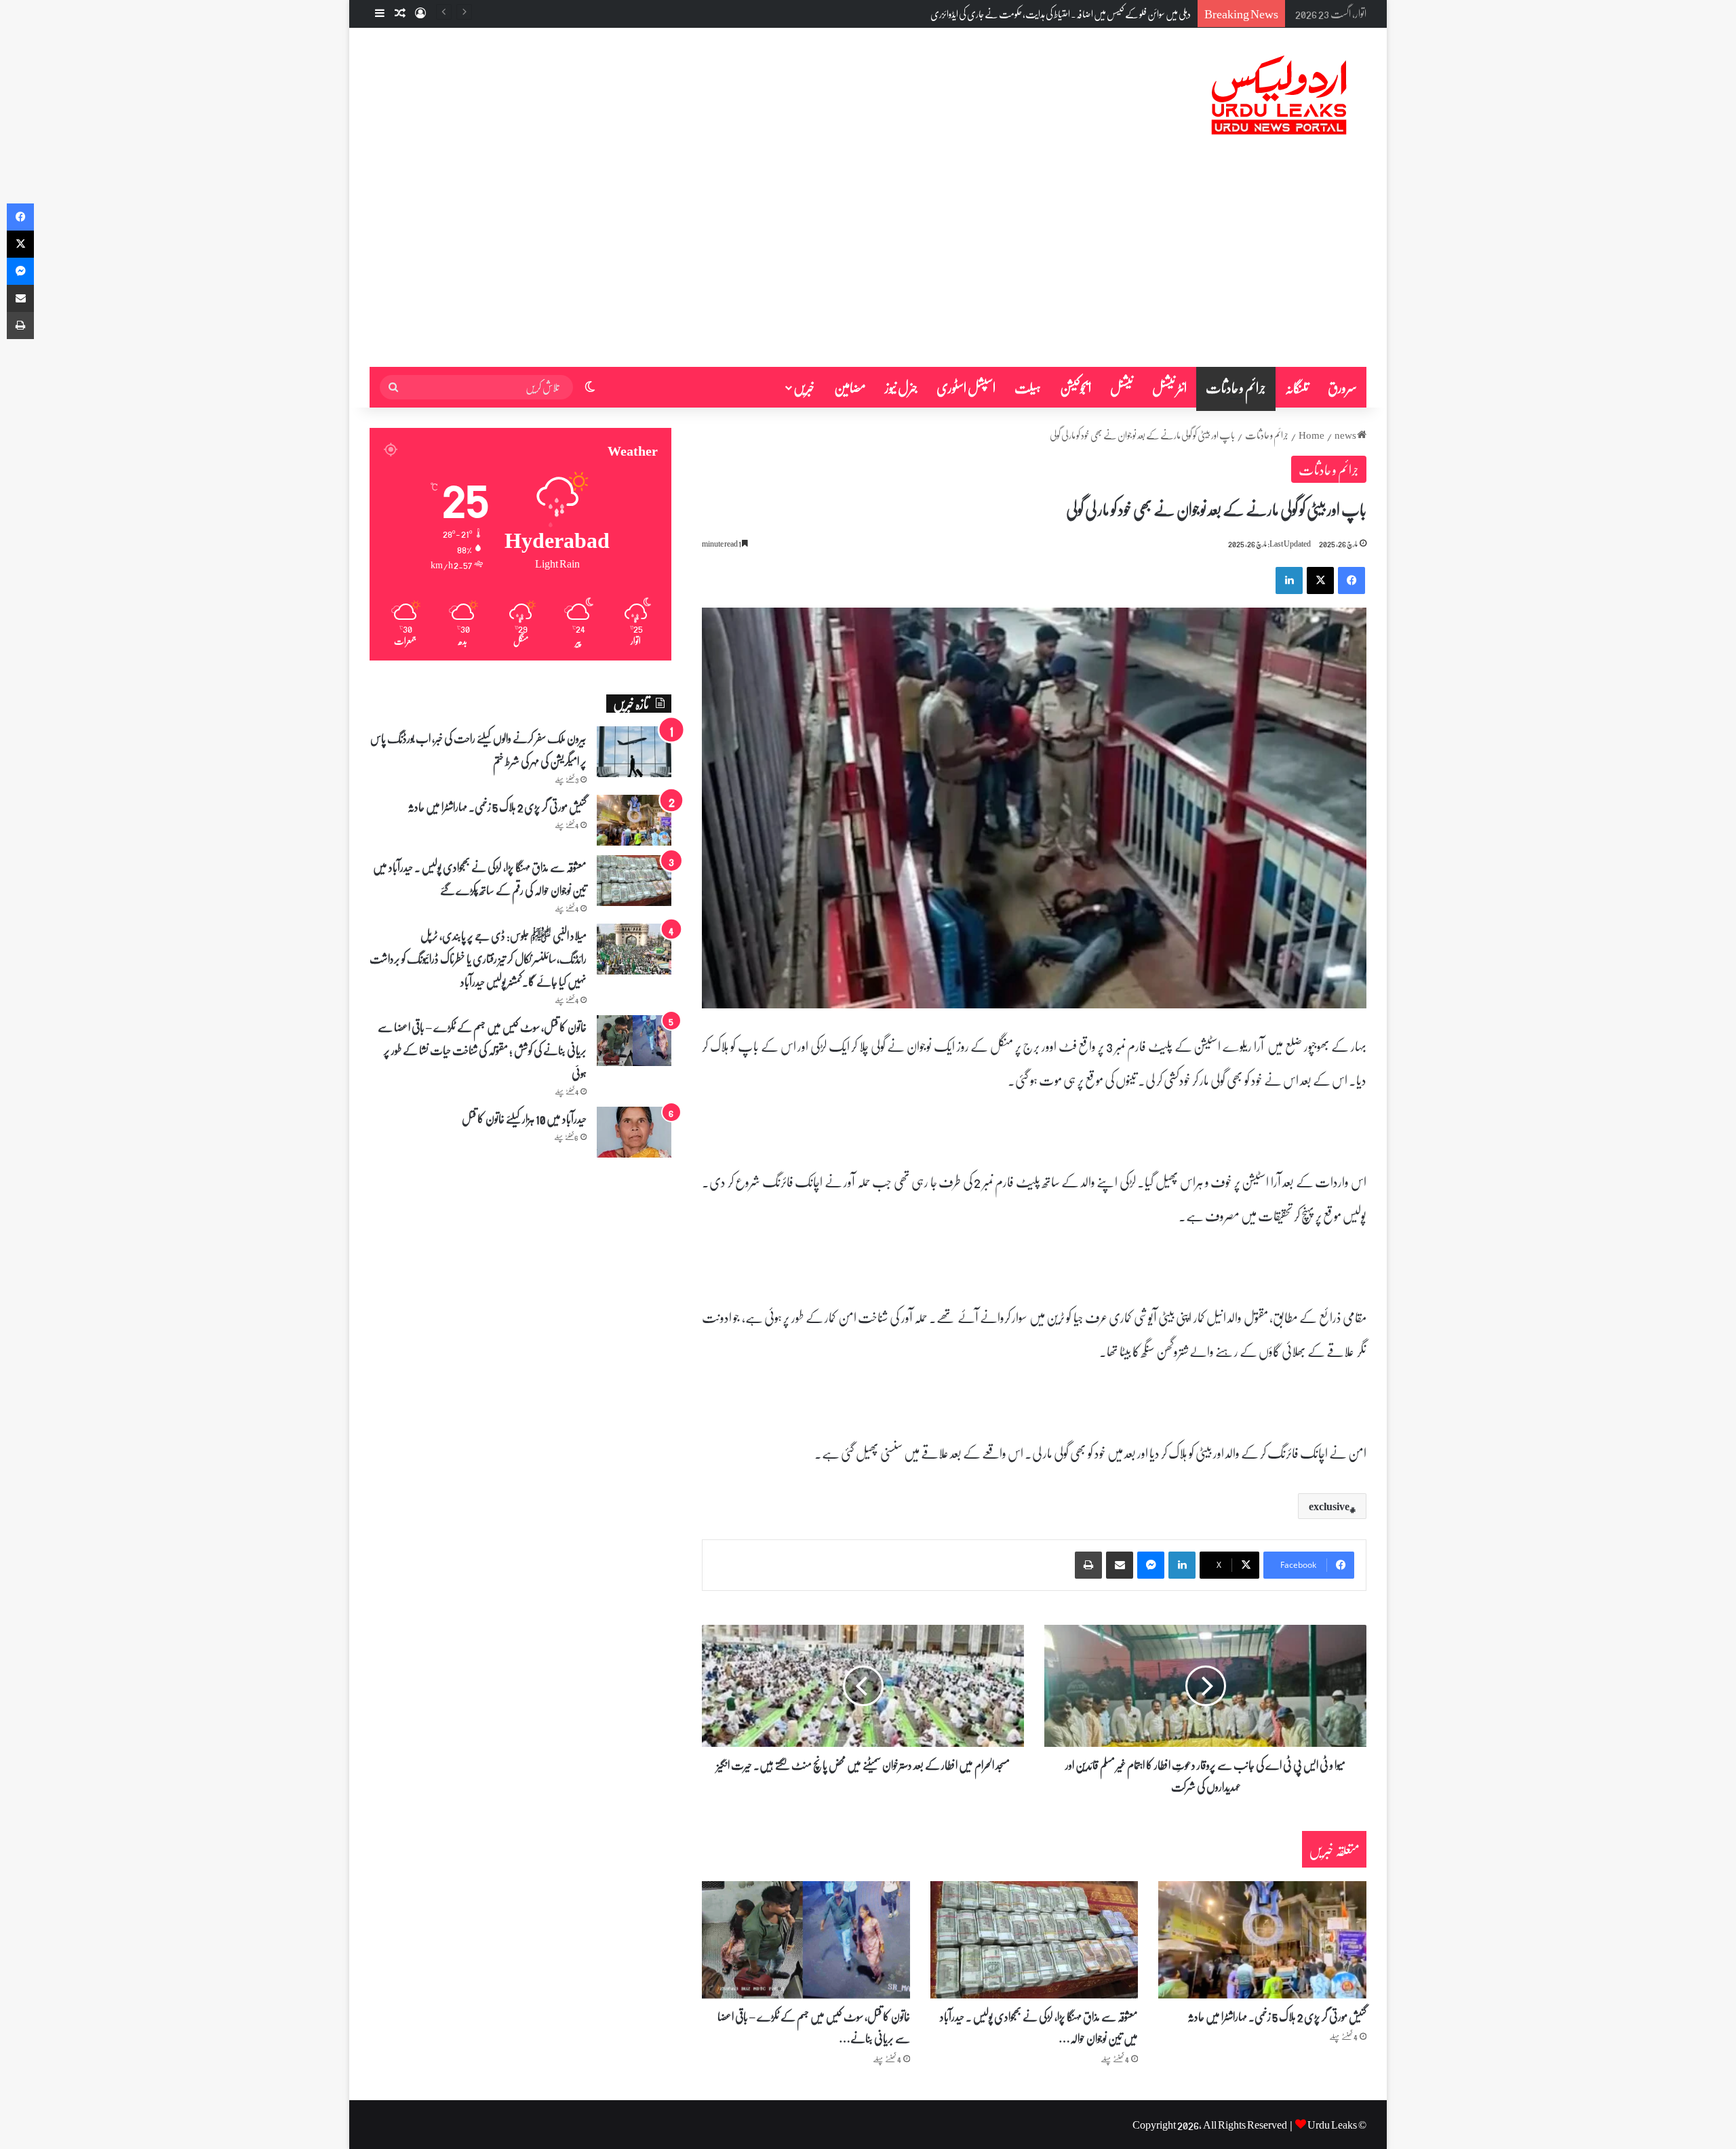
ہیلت (1028, 387)
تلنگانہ (1297, 387)
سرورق (1342, 387)
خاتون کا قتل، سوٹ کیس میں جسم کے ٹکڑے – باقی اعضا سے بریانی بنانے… (814, 2027)
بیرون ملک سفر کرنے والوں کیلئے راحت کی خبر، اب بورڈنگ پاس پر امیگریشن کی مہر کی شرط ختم (478, 749)
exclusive (1329, 1506)
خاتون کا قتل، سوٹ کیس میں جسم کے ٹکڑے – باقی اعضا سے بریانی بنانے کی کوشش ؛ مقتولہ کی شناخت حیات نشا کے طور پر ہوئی (482, 1050)
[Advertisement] (868, 265)
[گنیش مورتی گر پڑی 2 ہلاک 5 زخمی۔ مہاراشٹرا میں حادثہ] (1262, 1940)
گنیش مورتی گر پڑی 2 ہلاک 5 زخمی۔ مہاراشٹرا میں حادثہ (1277, 2016)
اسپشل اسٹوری (966, 387)
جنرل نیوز (901, 387)
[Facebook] (1352, 580)
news (1345, 435)
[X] (1320, 580)
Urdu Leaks (1332, 2124)
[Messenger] (1151, 1565)
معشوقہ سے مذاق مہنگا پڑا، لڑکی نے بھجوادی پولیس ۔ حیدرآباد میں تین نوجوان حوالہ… (1039, 2027)
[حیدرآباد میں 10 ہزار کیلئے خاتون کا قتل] (634, 1132)
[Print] (1088, 1565)
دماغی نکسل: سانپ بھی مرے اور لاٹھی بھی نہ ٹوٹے (1113, 14)
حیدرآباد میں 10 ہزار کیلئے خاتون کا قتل (524, 1118)
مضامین (850, 387)
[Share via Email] (1120, 1565)
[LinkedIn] (1289, 580)
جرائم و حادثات (1236, 387)
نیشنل (1122, 387)
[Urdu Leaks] (1282, 96)
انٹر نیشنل (1169, 387)
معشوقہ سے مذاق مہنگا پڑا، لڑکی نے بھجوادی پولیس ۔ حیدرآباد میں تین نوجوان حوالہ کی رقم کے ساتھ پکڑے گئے (480, 878)
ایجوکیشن (1076, 387)
